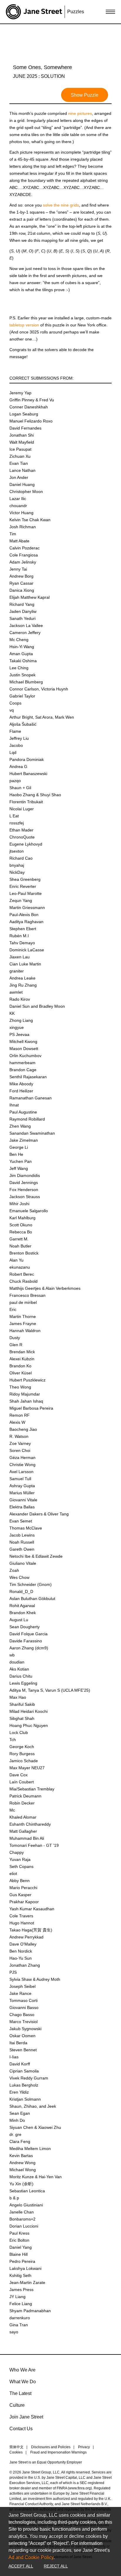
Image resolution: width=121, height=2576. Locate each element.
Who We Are (22, 2370)
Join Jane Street (26, 2417)
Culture (17, 2405)
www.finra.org (80, 2488)
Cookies (16, 2452)
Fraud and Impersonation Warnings (58, 2452)
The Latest (20, 2393)
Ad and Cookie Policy (31, 2557)
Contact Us (21, 2429)
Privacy (84, 2447)
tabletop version (24, 325)
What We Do (23, 2382)
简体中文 (16, 2447)
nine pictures (80, 113)
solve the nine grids (61, 205)
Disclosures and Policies (51, 2447)
